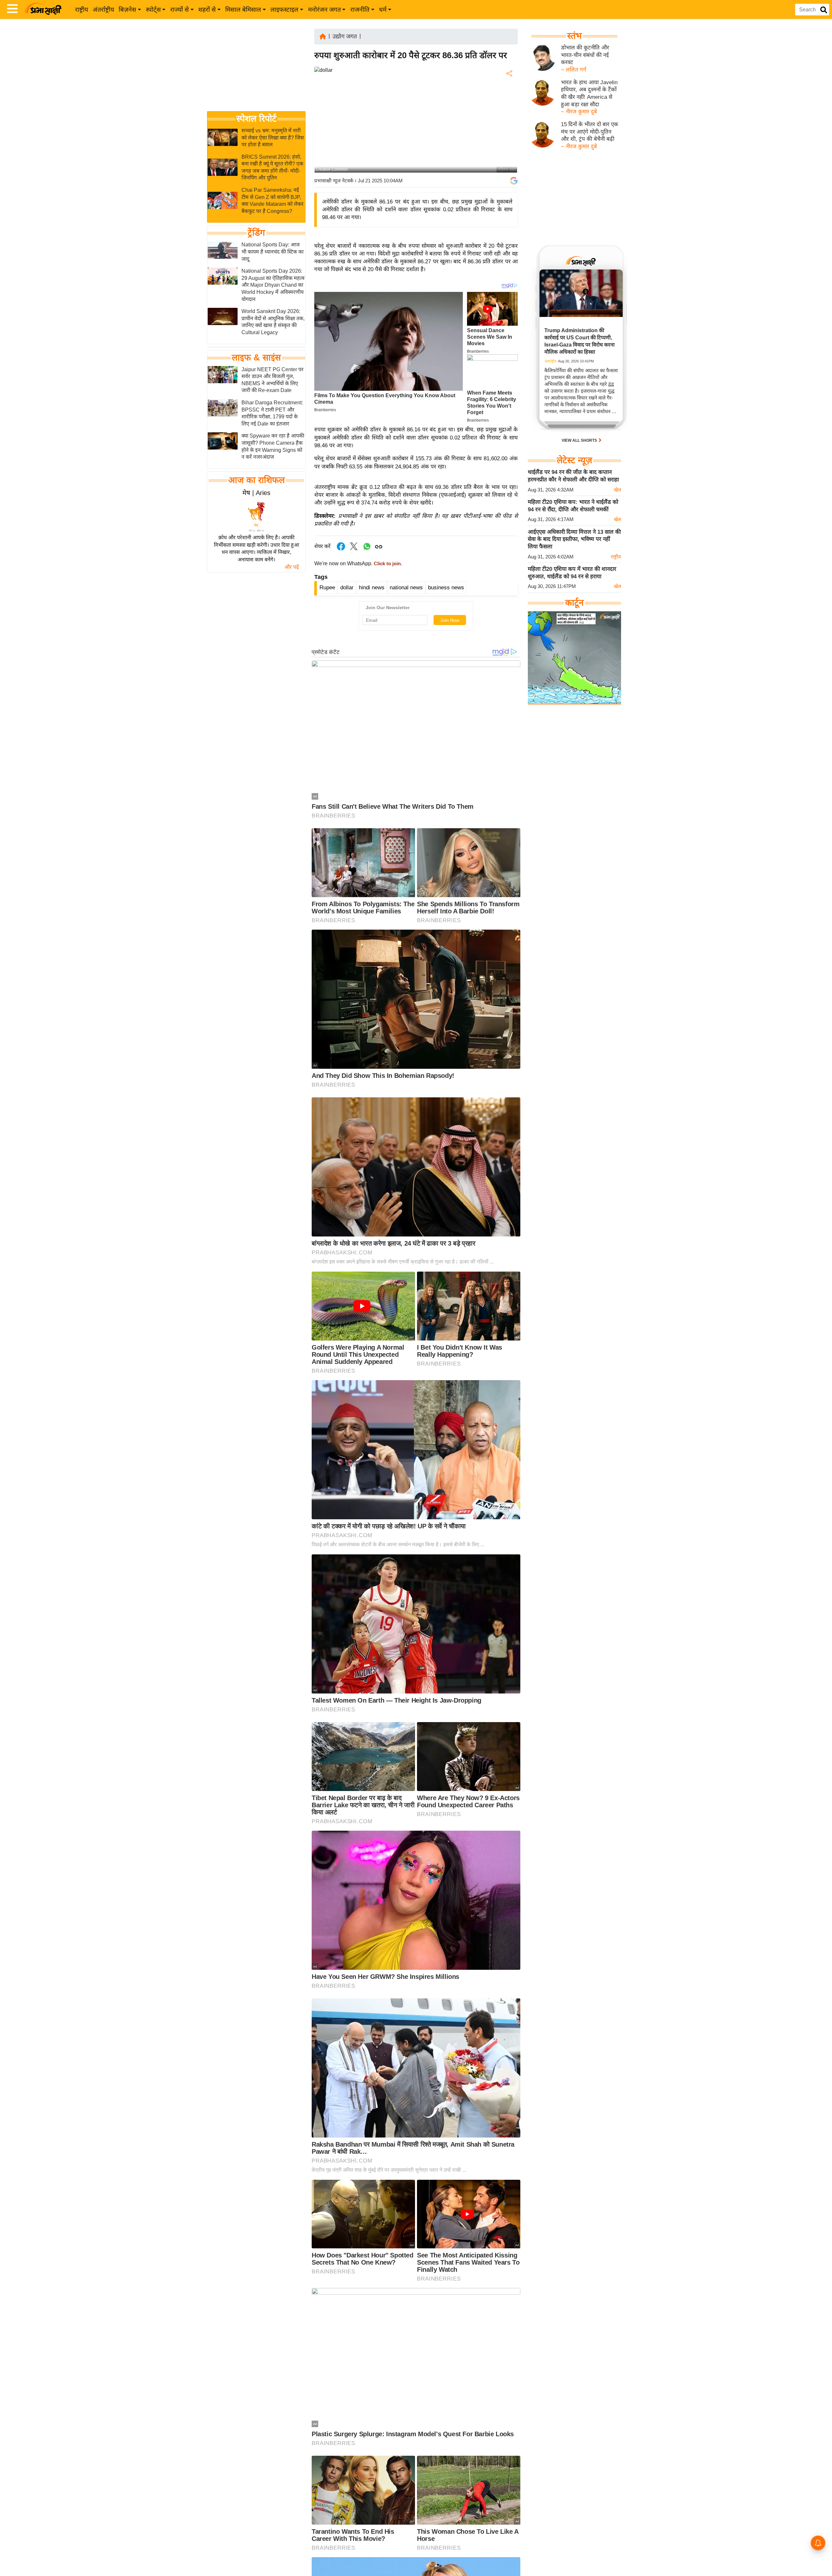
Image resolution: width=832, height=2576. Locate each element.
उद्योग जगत (345, 36)
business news (446, 588)
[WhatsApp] (509, 121)
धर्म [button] (383, 10)
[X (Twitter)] (509, 107)
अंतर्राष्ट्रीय (103, 10)
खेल (617, 490)
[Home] (323, 36)
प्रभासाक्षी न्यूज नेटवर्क (334, 181)
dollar (347, 588)
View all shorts (580, 440)
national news (406, 588)
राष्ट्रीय (82, 10)
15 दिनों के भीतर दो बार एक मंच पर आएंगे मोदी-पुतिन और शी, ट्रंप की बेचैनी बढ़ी (590, 132)
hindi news (372, 588)
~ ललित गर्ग (574, 70)
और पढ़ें (292, 567)
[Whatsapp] (367, 550)
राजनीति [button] (360, 10)
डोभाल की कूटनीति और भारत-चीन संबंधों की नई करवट (585, 55)
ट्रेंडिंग (256, 233)
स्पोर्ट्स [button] (153, 10)
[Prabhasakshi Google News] (514, 181)
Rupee (327, 588)
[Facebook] (509, 93)
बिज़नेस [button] (127, 10)
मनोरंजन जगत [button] (325, 10)
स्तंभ (574, 36)
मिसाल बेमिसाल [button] (243, 10)
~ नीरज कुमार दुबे (579, 112)
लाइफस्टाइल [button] (284, 10)
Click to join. (387, 564)
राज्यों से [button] (180, 10)
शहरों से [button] (207, 10)
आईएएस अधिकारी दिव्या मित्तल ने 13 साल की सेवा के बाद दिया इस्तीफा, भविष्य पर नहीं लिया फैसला (574, 539)
